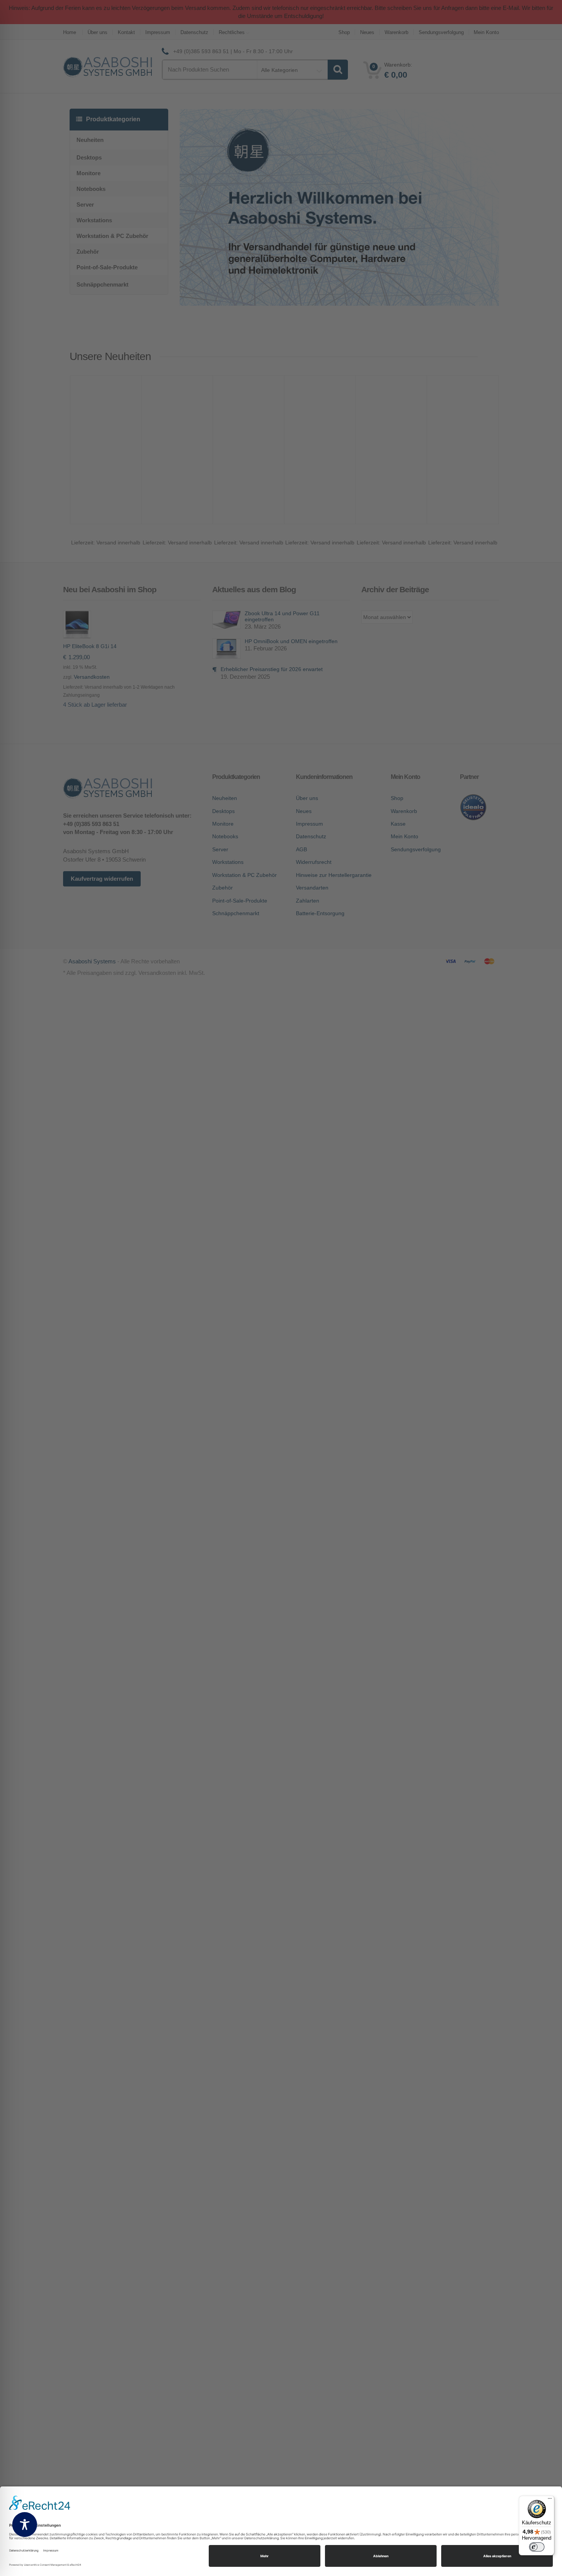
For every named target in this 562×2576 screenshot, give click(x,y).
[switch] (537, 2547)
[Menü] (550, 2500)
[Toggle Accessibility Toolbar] (25, 2525)
